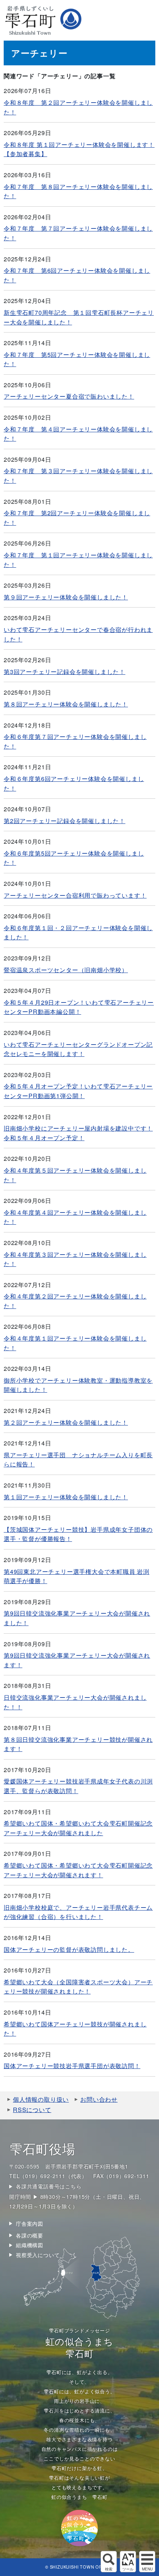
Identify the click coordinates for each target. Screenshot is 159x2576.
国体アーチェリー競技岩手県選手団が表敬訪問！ (72, 2066)
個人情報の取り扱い (41, 2099)
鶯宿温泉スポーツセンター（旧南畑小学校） (66, 970)
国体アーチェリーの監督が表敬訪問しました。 (69, 1949)
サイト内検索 (109, 2562)
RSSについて (32, 2110)
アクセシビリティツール (128, 2562)
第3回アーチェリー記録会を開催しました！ (65, 672)
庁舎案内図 (30, 2224)
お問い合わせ (99, 2099)
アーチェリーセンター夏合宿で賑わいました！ (69, 396)
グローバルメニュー (147, 2562)
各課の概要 (30, 2235)
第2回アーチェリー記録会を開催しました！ (65, 821)
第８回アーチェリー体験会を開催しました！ (66, 704)
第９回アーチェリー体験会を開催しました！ (66, 597)
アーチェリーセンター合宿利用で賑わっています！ (75, 895)
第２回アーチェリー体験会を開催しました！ (66, 1422)
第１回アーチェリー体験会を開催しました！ (66, 1497)
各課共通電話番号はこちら (49, 2186)
